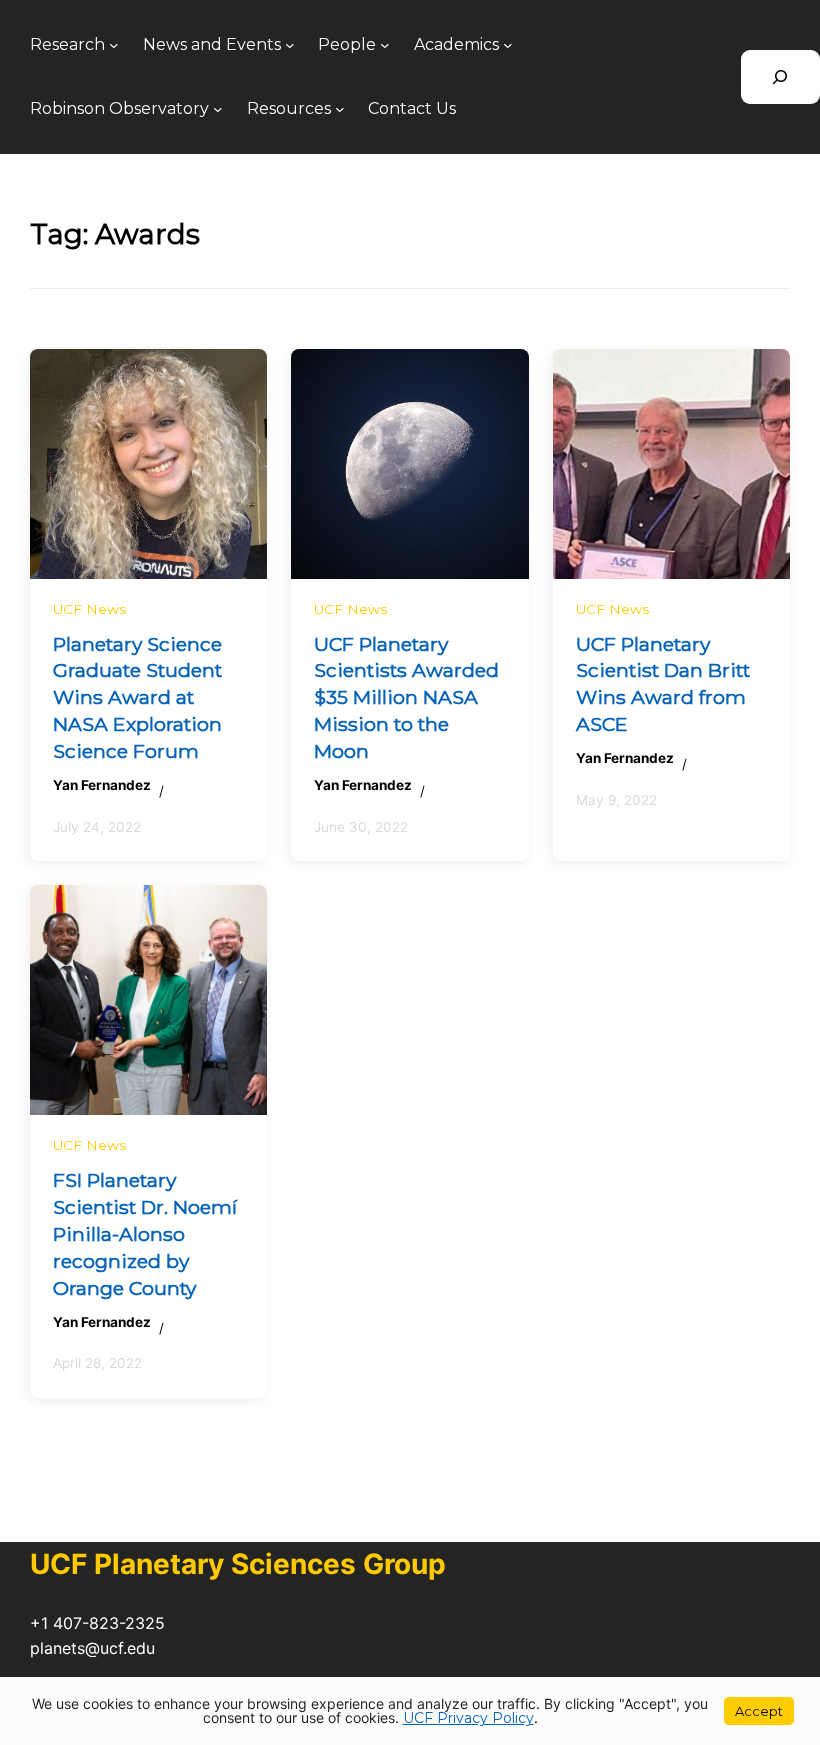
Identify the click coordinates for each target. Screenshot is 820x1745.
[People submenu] (385, 45)
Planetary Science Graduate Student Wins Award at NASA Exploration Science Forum (137, 698)
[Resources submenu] (340, 109)
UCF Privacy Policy (468, 1718)
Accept (759, 1711)
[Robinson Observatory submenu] (218, 109)
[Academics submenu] (508, 45)
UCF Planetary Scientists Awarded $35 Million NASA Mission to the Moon (406, 698)
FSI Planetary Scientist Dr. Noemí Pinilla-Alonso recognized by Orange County (145, 1234)
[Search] (780, 77)
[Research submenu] (114, 45)
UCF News (89, 609)
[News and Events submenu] (290, 45)
